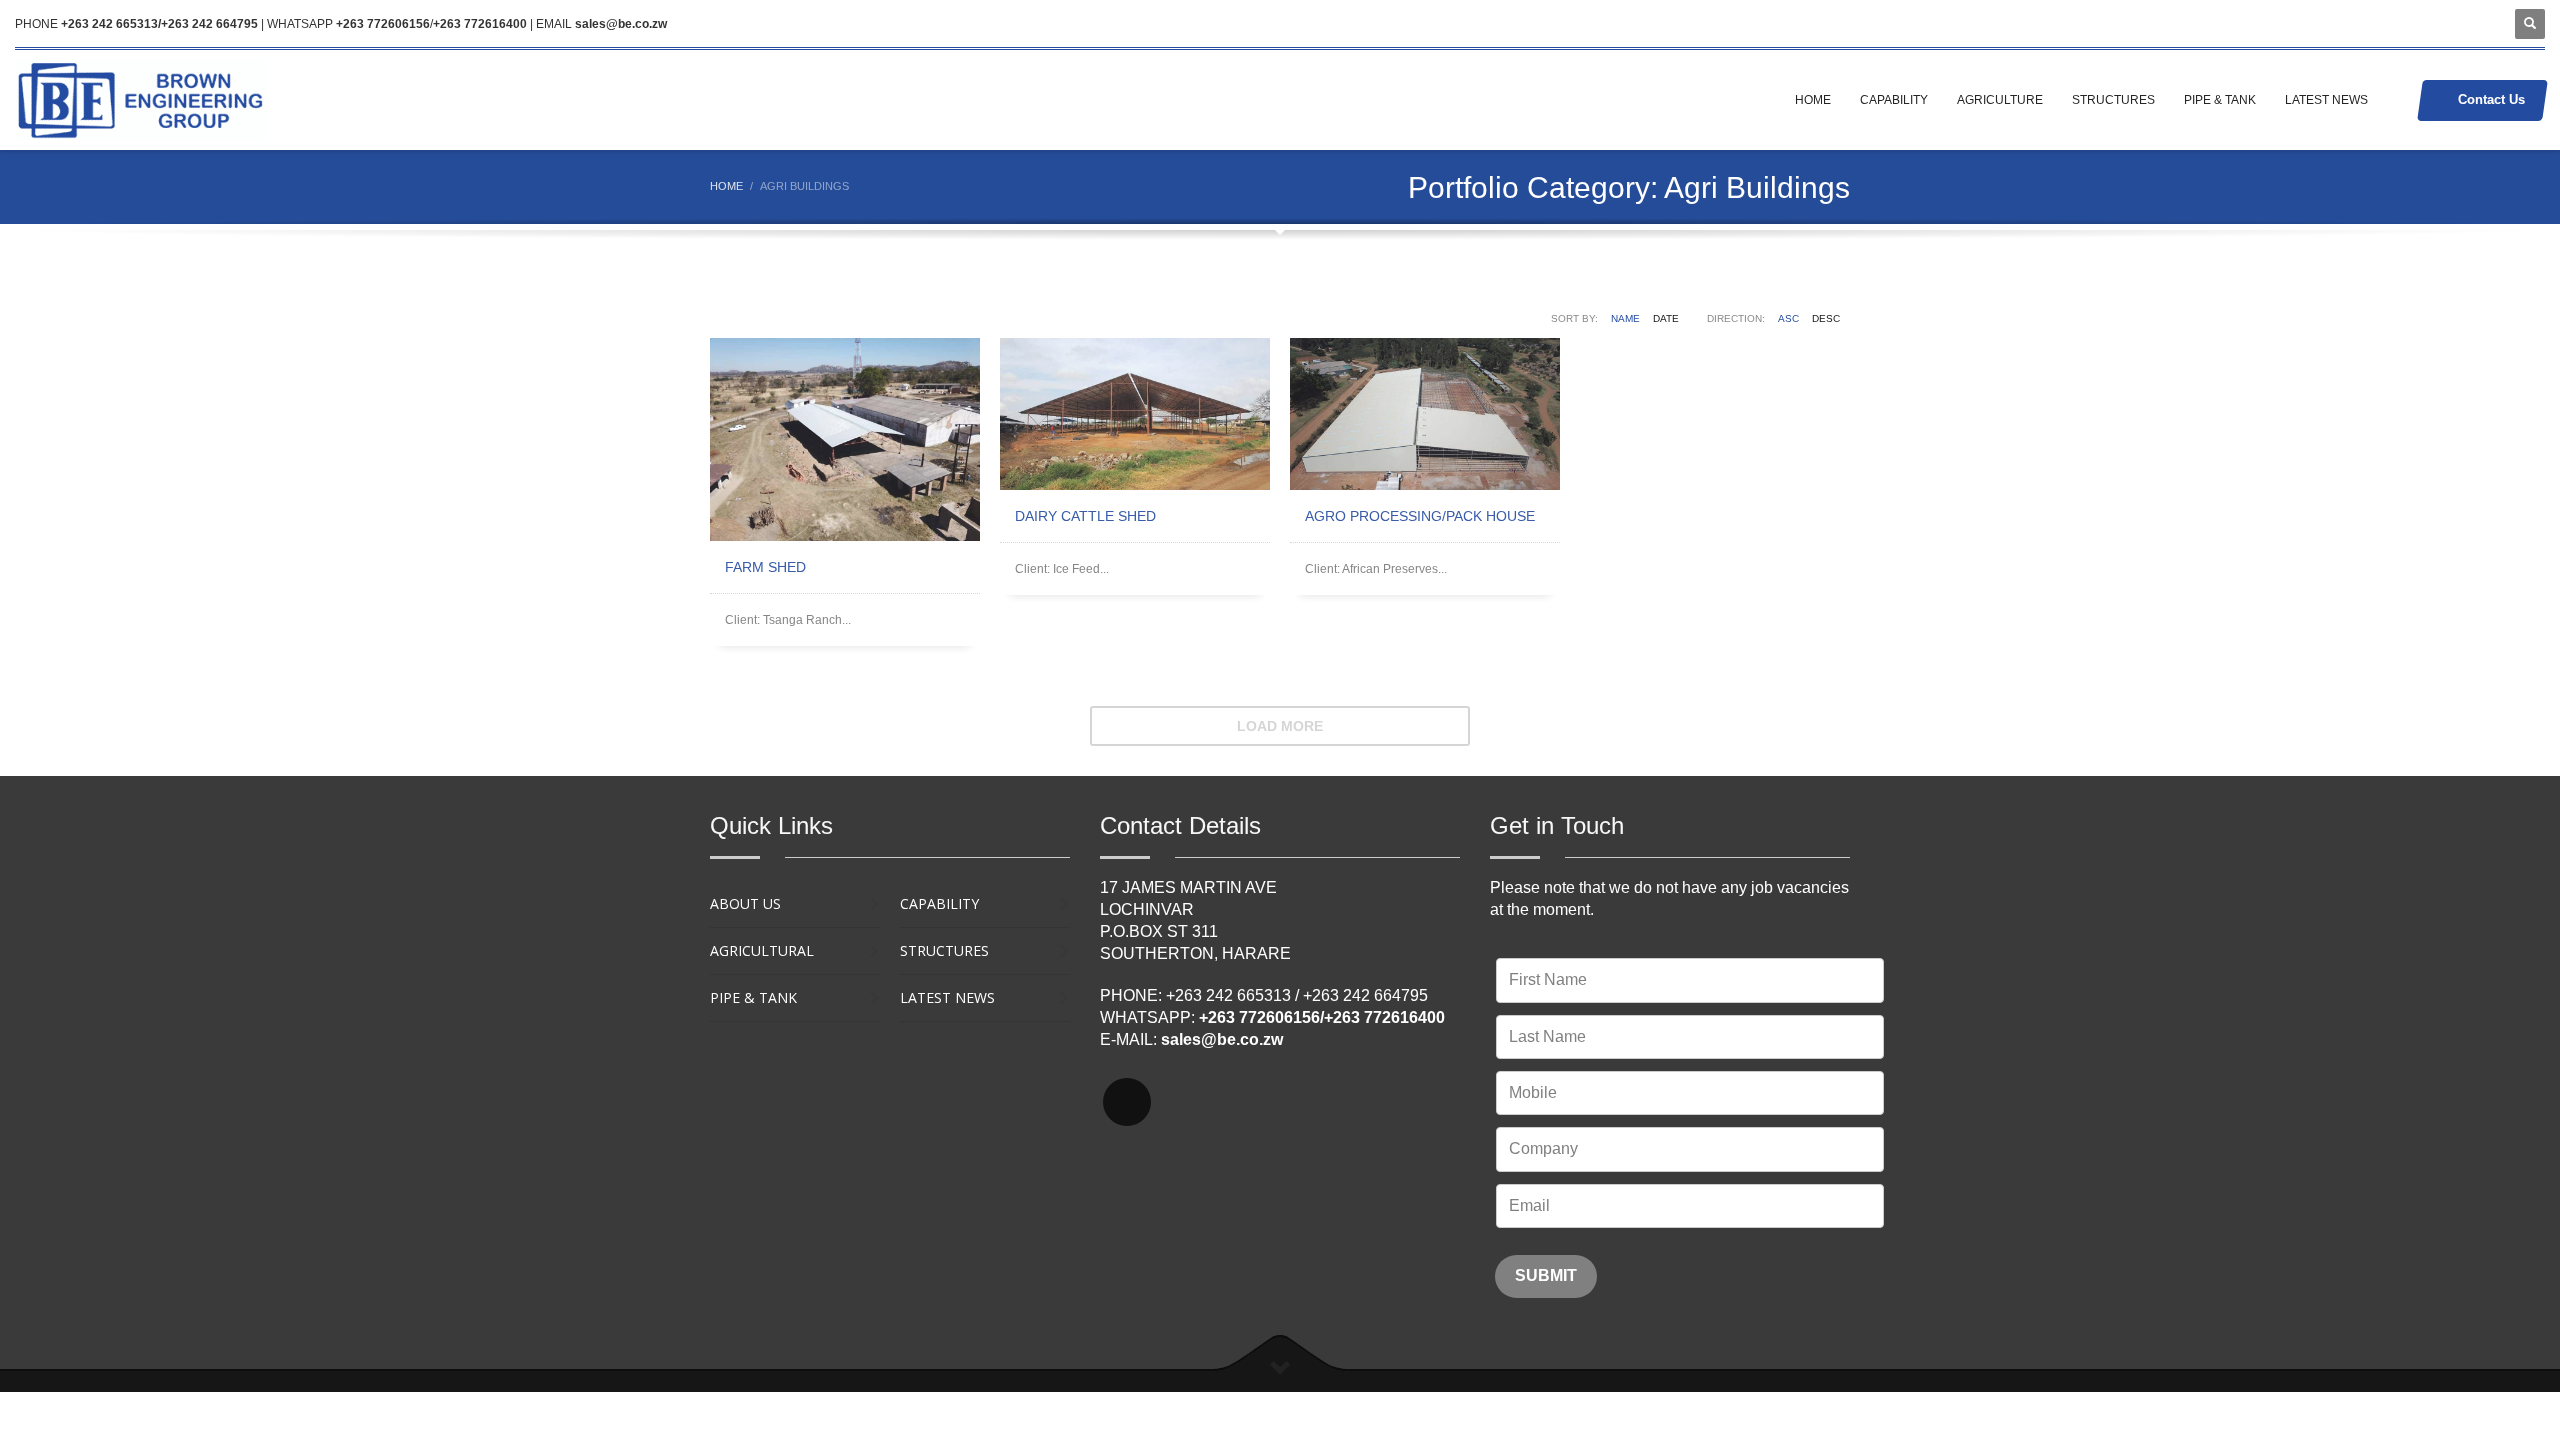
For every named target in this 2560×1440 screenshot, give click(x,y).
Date (1666, 318)
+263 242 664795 (1365, 995)
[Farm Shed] (845, 439)
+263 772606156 (383, 24)
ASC (1788, 318)
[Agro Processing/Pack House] (1425, 414)
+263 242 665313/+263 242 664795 (159, 24)
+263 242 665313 (1228, 995)
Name (1625, 318)
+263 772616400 (480, 24)
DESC (1826, 318)
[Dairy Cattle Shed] (1135, 414)
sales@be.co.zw (621, 24)
